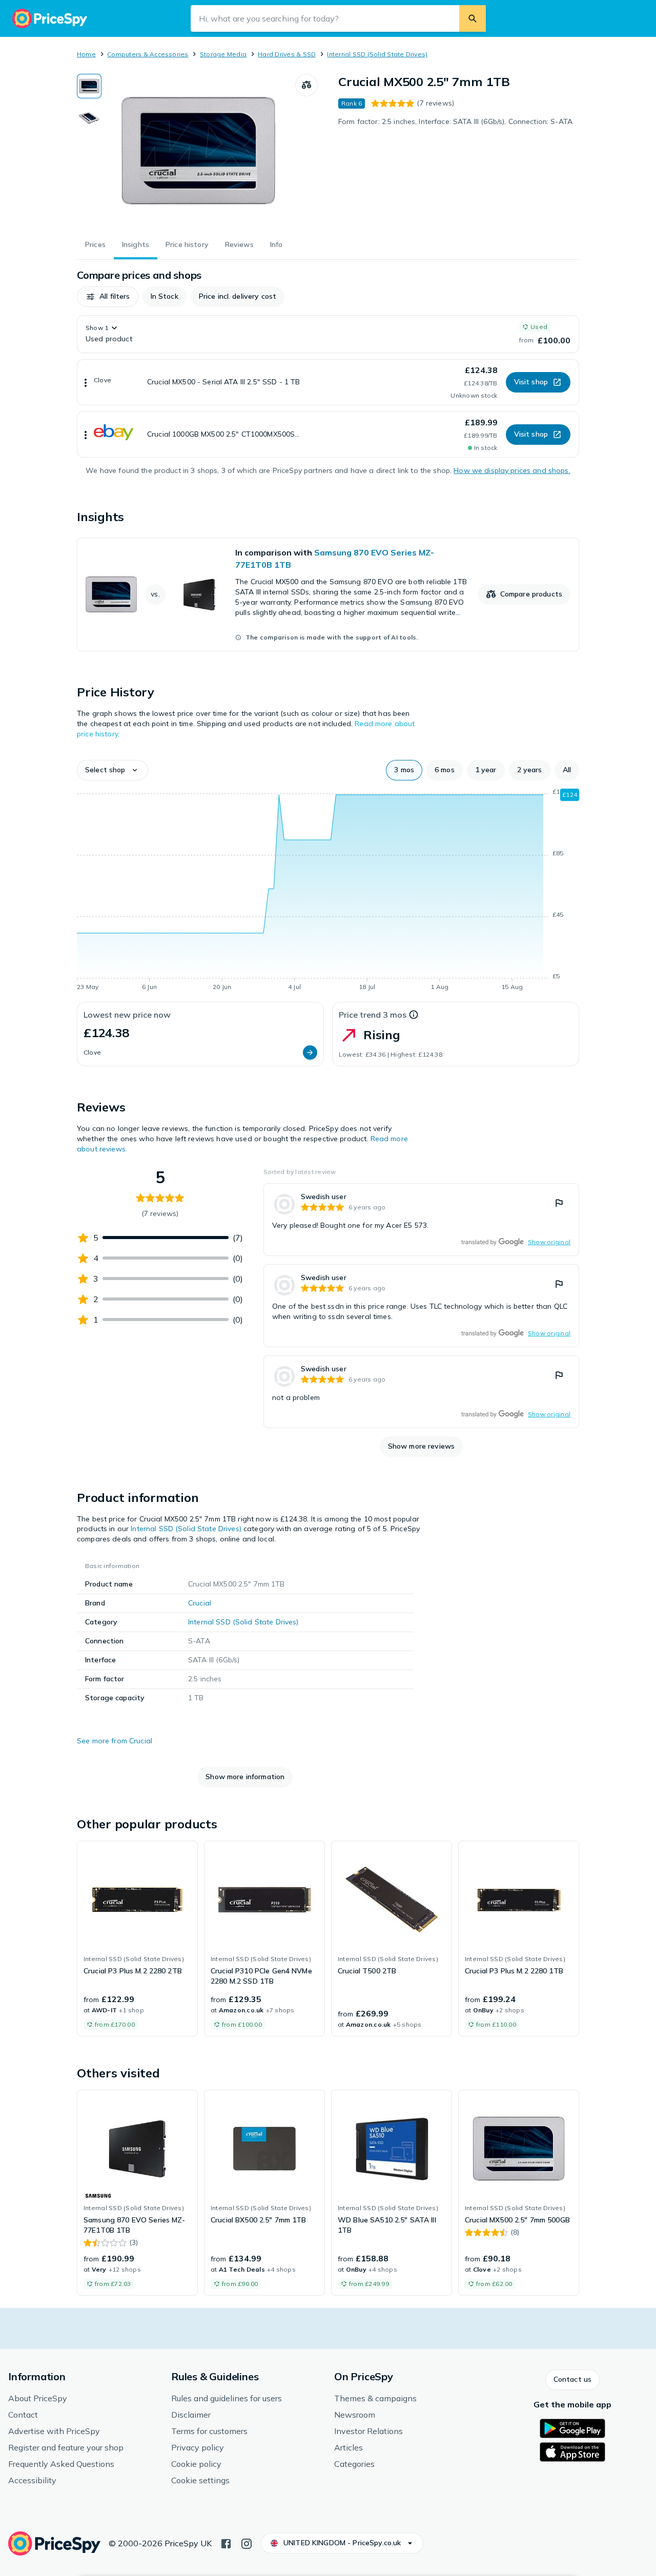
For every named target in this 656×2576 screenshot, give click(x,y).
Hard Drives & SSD (287, 54)
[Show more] (86, 382)
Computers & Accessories (148, 54)
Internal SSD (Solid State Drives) (377, 54)
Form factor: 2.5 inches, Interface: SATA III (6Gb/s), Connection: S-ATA (455, 121)
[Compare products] (306, 85)
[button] (108, 297)
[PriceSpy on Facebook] (226, 2543)
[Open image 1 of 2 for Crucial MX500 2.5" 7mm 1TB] (198, 151)
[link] (328, 594)
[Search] (473, 18)
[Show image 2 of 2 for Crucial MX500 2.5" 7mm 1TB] (89, 118)
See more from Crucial (115, 1741)
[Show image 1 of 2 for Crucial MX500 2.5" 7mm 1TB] (89, 86)
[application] (328, 891)
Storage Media (223, 54)
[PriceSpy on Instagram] (247, 2543)
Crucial (200, 1603)
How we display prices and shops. (512, 470)
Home (86, 54)
